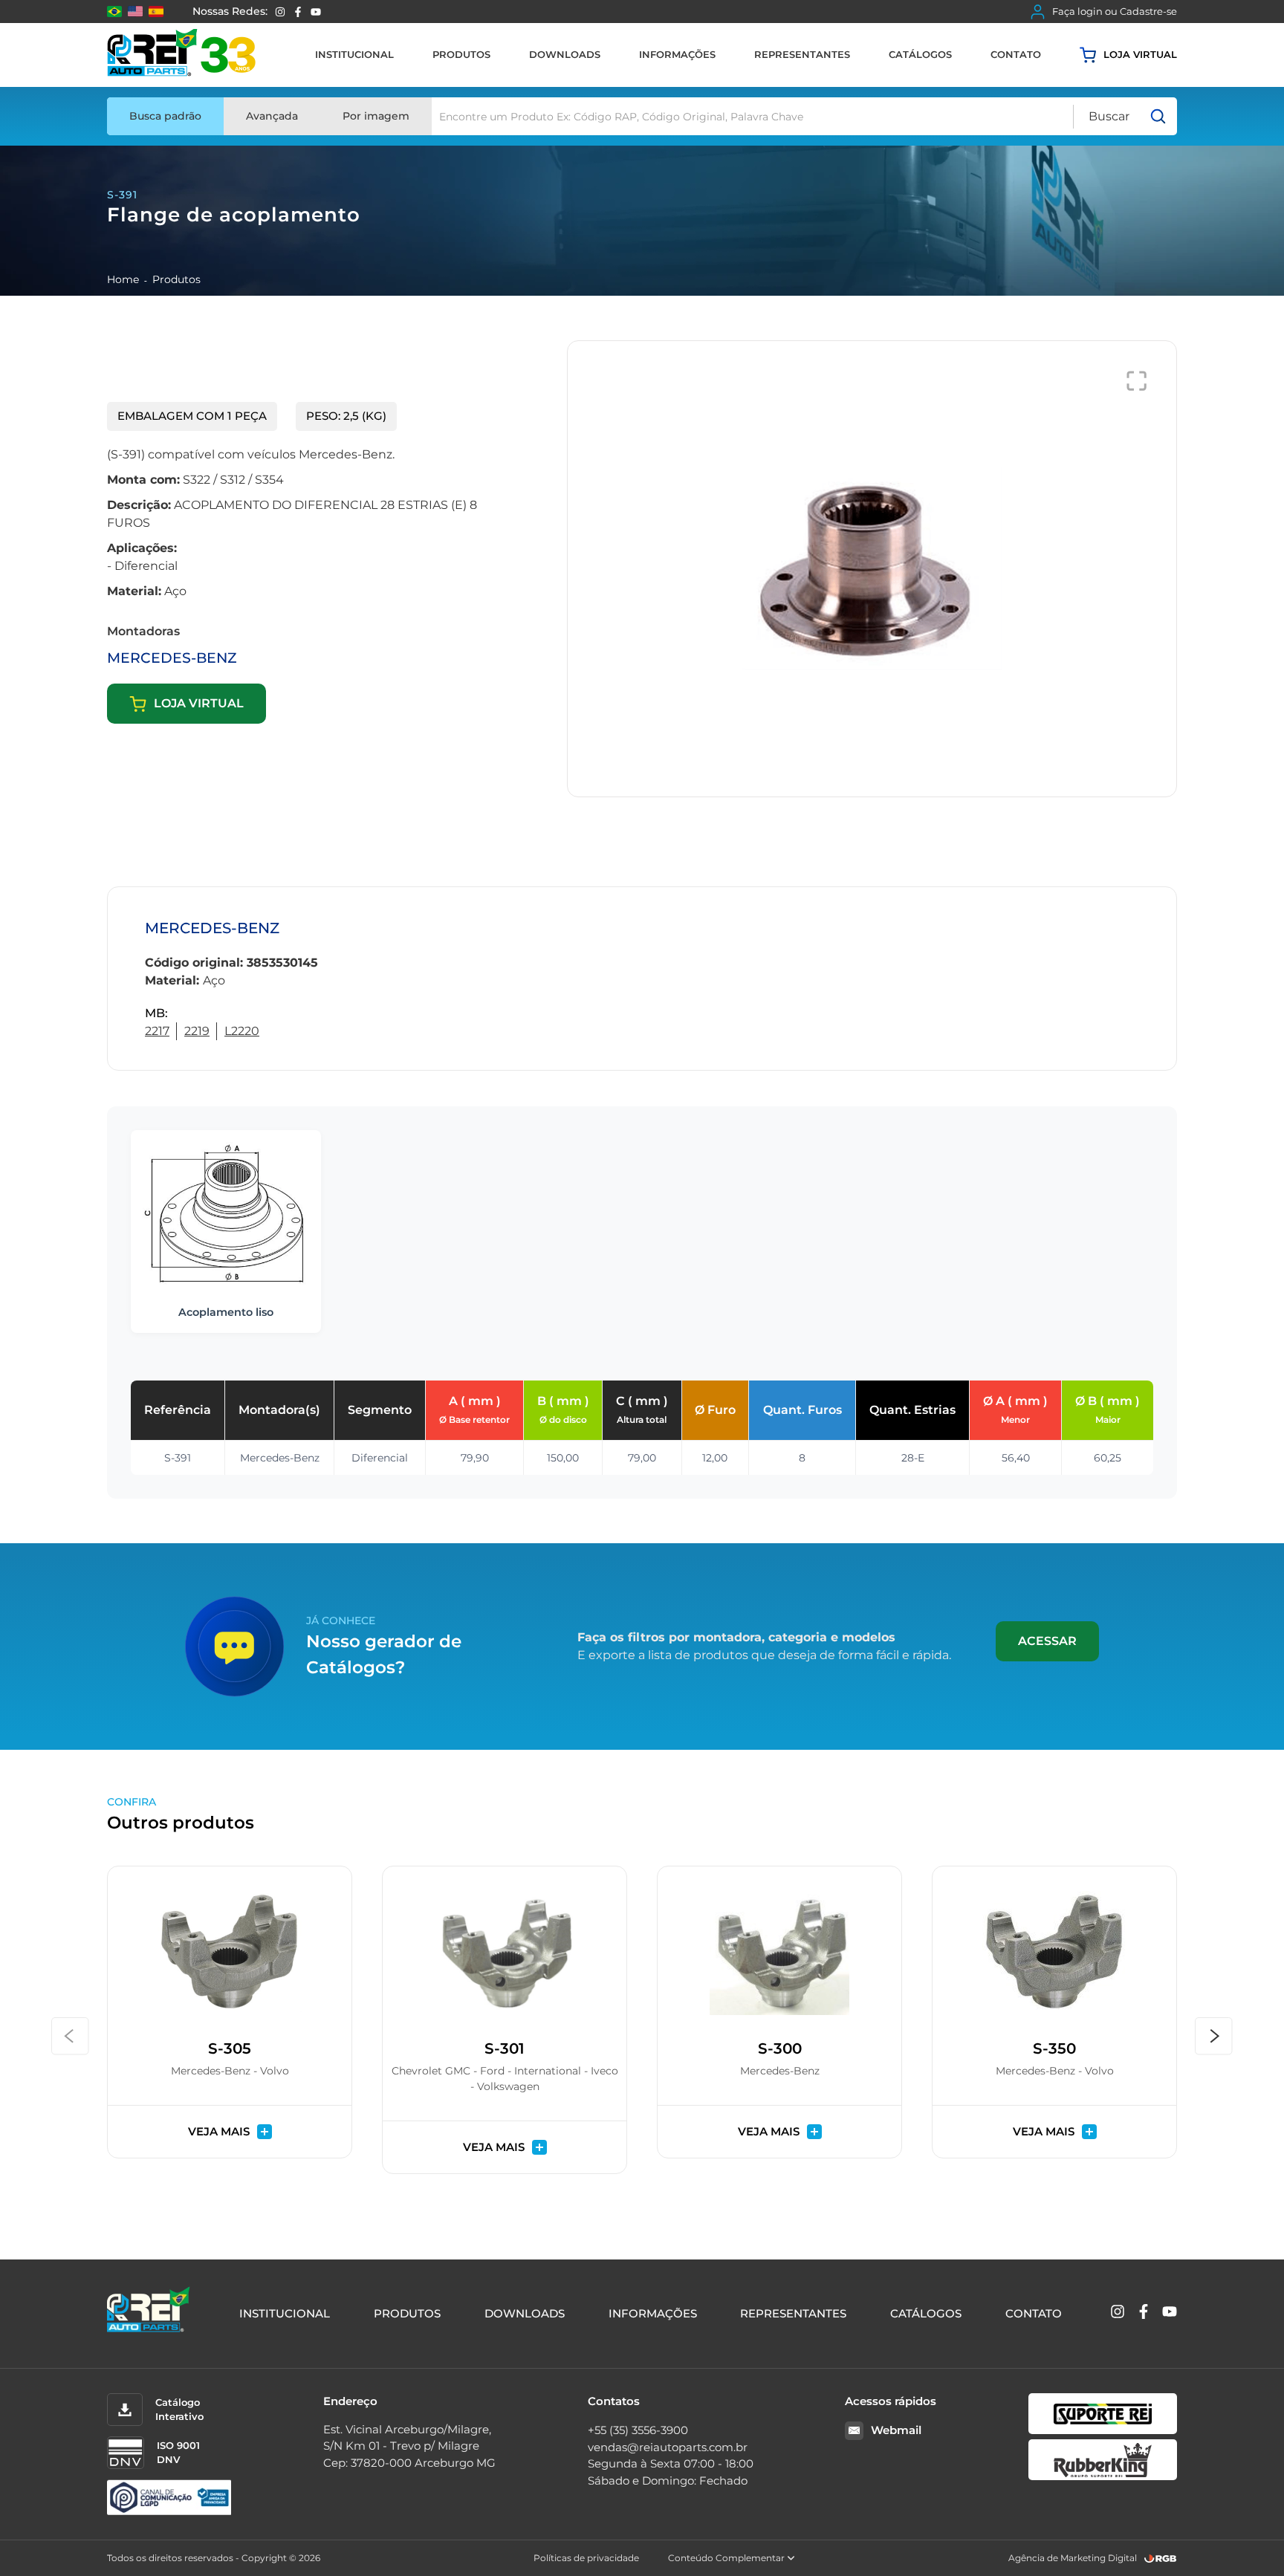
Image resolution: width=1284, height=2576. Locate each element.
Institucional (354, 54)
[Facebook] (298, 12)
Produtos (461, 54)
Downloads (565, 54)
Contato (1016, 54)
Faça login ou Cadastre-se (1115, 11)
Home (123, 279)
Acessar (1047, 1641)
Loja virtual (1140, 54)
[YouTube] (316, 12)
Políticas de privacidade (586, 2558)
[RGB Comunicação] (1161, 2559)
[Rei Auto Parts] (181, 55)
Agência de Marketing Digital (1073, 2558)
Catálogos (920, 54)
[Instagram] (280, 12)
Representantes (802, 54)
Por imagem (376, 116)
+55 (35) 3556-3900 (638, 2430)
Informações (677, 54)
